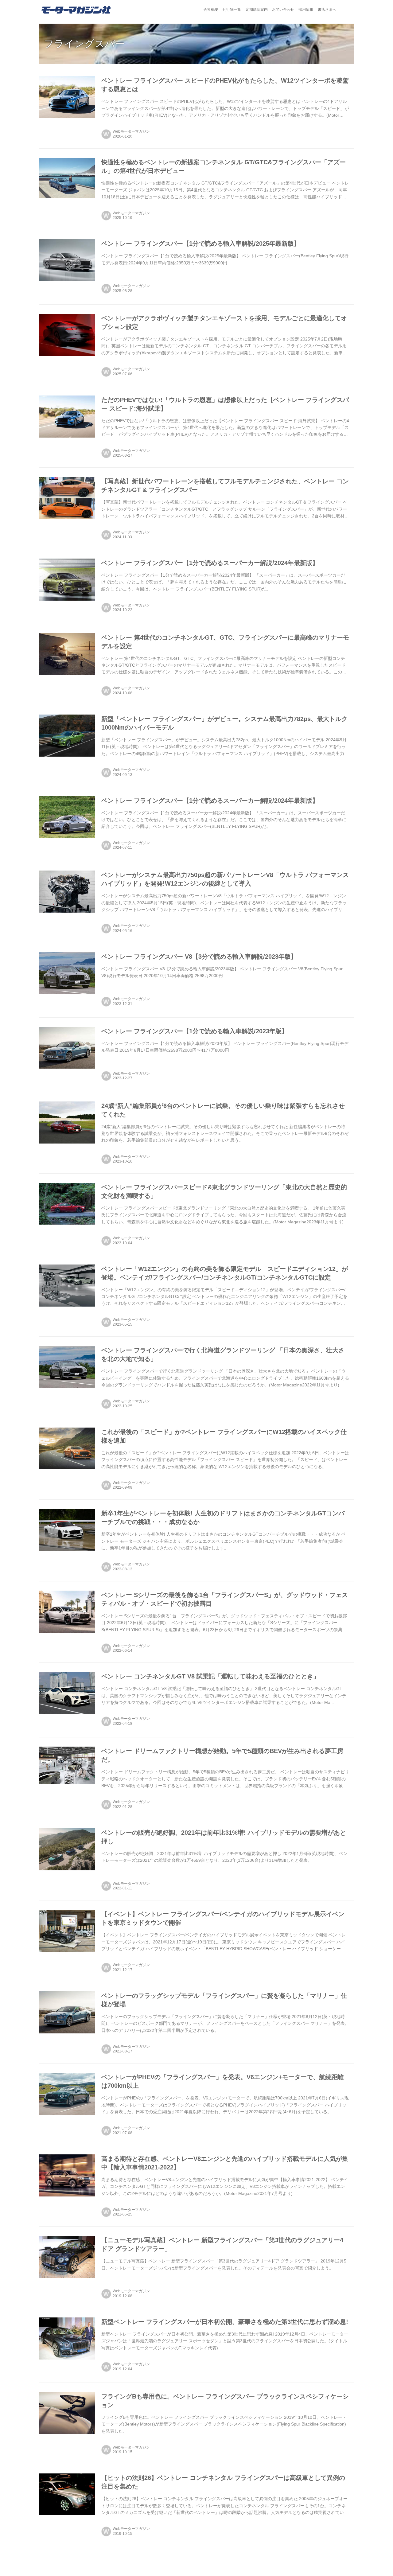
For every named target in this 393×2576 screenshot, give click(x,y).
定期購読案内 (257, 10)
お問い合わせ (283, 10)
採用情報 (306, 10)
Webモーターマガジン (131, 131)
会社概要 (211, 10)
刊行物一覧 (232, 10)
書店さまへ (327, 10)
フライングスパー (84, 44)
